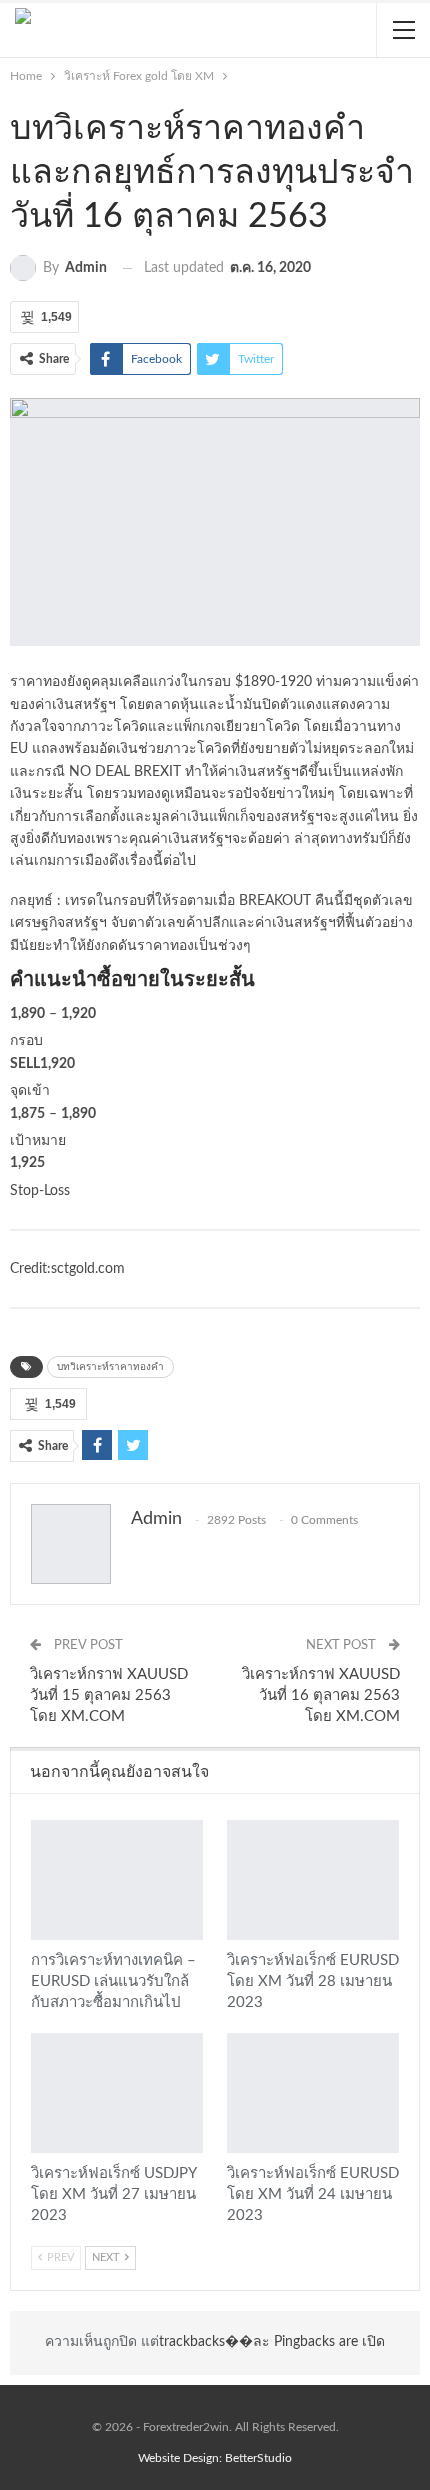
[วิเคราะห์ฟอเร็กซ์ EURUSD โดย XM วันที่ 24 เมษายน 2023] (313, 2093)
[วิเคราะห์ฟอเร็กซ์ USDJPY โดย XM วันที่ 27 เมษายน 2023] (117, 2093)
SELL (25, 1064)
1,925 (27, 1163)
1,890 (27, 1014)
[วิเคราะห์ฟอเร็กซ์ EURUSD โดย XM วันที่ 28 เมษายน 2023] (313, 1880)
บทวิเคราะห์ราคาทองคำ (110, 1367)
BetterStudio (258, 2458)
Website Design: (181, 2458)
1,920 (78, 1014)
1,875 (27, 1114)
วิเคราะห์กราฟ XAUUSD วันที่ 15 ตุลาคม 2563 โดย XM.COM (109, 1695)
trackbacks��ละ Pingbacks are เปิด (272, 2342)
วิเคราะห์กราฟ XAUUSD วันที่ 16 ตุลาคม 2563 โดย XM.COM (321, 1695)
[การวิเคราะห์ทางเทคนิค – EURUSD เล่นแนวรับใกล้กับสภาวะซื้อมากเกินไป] (117, 1880)
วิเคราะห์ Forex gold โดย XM (38, 1822)
